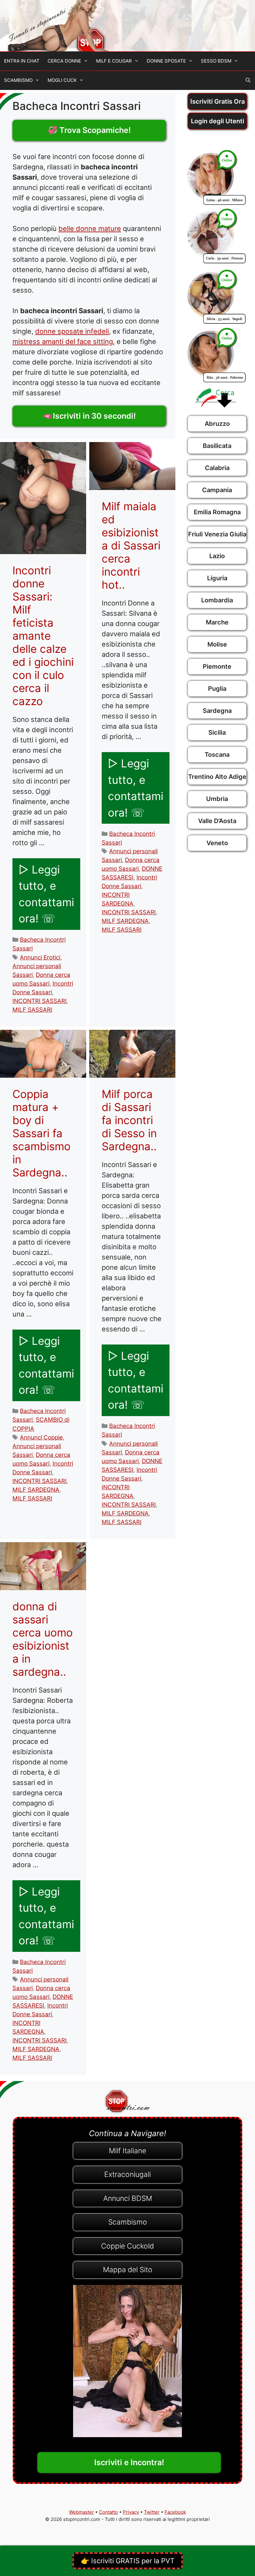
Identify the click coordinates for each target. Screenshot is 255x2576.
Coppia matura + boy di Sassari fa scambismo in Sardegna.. (42, 1133)
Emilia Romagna (217, 512)
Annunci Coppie (41, 1437)
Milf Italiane (127, 2151)
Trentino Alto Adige (217, 777)
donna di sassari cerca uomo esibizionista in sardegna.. (43, 1639)
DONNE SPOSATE (166, 61)
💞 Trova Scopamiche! (89, 130)
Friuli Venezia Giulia (217, 534)
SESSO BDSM (216, 61)
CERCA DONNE (64, 61)
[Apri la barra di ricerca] (248, 80)
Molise (217, 644)
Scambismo (128, 2222)
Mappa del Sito (128, 2270)
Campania (217, 490)
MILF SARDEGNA (125, 921)
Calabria (217, 468)
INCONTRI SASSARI (39, 1001)
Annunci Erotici (40, 957)
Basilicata (217, 446)
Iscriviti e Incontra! (129, 2462)
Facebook (175, 2512)
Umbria (217, 799)
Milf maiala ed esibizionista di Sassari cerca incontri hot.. (131, 545)
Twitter (152, 2512)
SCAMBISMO (18, 80)
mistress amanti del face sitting (63, 341)
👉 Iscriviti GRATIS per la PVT (128, 2561)
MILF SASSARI (32, 1010)
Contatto (108, 2512)
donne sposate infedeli (72, 331)
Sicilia (217, 732)
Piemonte (217, 666)
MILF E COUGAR (114, 61)
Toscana (217, 755)
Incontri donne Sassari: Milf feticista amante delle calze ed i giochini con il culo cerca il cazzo (43, 636)
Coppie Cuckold (127, 2246)
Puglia (217, 689)
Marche (217, 622)
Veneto (217, 843)
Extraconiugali (127, 2174)
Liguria (217, 578)
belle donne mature (90, 228)
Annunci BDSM (128, 2198)
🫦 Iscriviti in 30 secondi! (89, 416)
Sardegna (217, 711)
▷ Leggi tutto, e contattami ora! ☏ (46, 894)
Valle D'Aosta (217, 821)
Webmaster (81, 2512)
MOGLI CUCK (62, 80)
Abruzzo (217, 424)
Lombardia (217, 600)
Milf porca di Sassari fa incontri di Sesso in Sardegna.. (129, 1120)
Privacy (131, 2512)
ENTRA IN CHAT (22, 61)
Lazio (217, 556)
